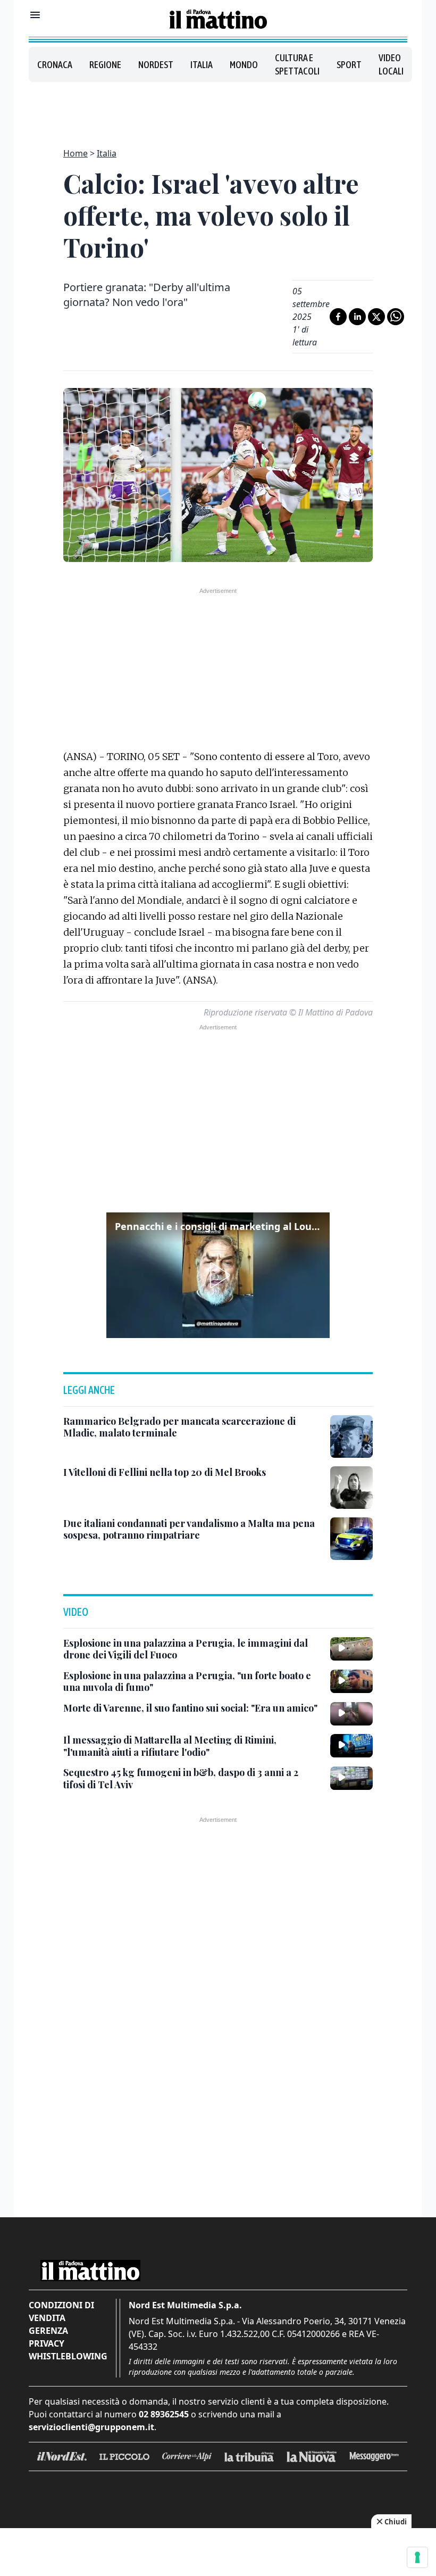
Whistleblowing (68, 2356)
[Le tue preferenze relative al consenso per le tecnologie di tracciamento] (417, 2557)
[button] (218, 1275)
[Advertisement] (218, 109)
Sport (349, 65)
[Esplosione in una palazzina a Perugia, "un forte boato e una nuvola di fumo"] (351, 1681)
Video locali (391, 64)
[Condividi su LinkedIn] (357, 317)
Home (76, 153)
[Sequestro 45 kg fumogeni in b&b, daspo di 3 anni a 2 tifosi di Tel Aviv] (351, 1778)
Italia (202, 65)
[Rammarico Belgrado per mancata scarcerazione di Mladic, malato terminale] (351, 1436)
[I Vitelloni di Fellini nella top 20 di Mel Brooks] (351, 1488)
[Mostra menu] (35, 15)
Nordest (156, 65)
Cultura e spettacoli (297, 64)
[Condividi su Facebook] (338, 317)
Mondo (244, 65)
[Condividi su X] (376, 317)
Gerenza (48, 2331)
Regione (105, 65)
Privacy (47, 2343)
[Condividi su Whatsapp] (396, 317)
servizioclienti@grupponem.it (91, 2427)
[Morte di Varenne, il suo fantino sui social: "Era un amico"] (351, 1714)
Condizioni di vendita (61, 2311)
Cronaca (55, 65)
